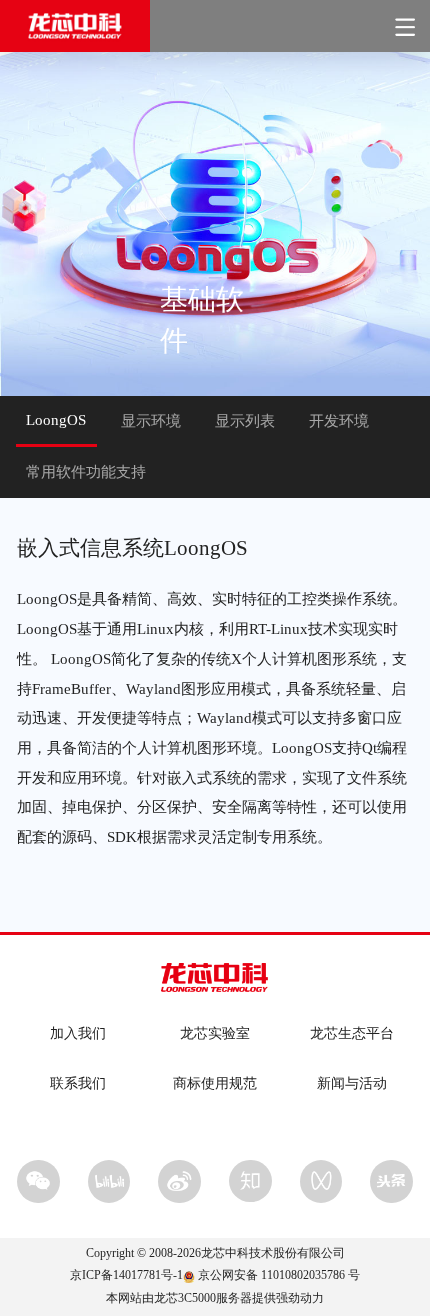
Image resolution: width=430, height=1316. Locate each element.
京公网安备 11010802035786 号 (279, 1275)
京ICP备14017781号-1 (126, 1275)
